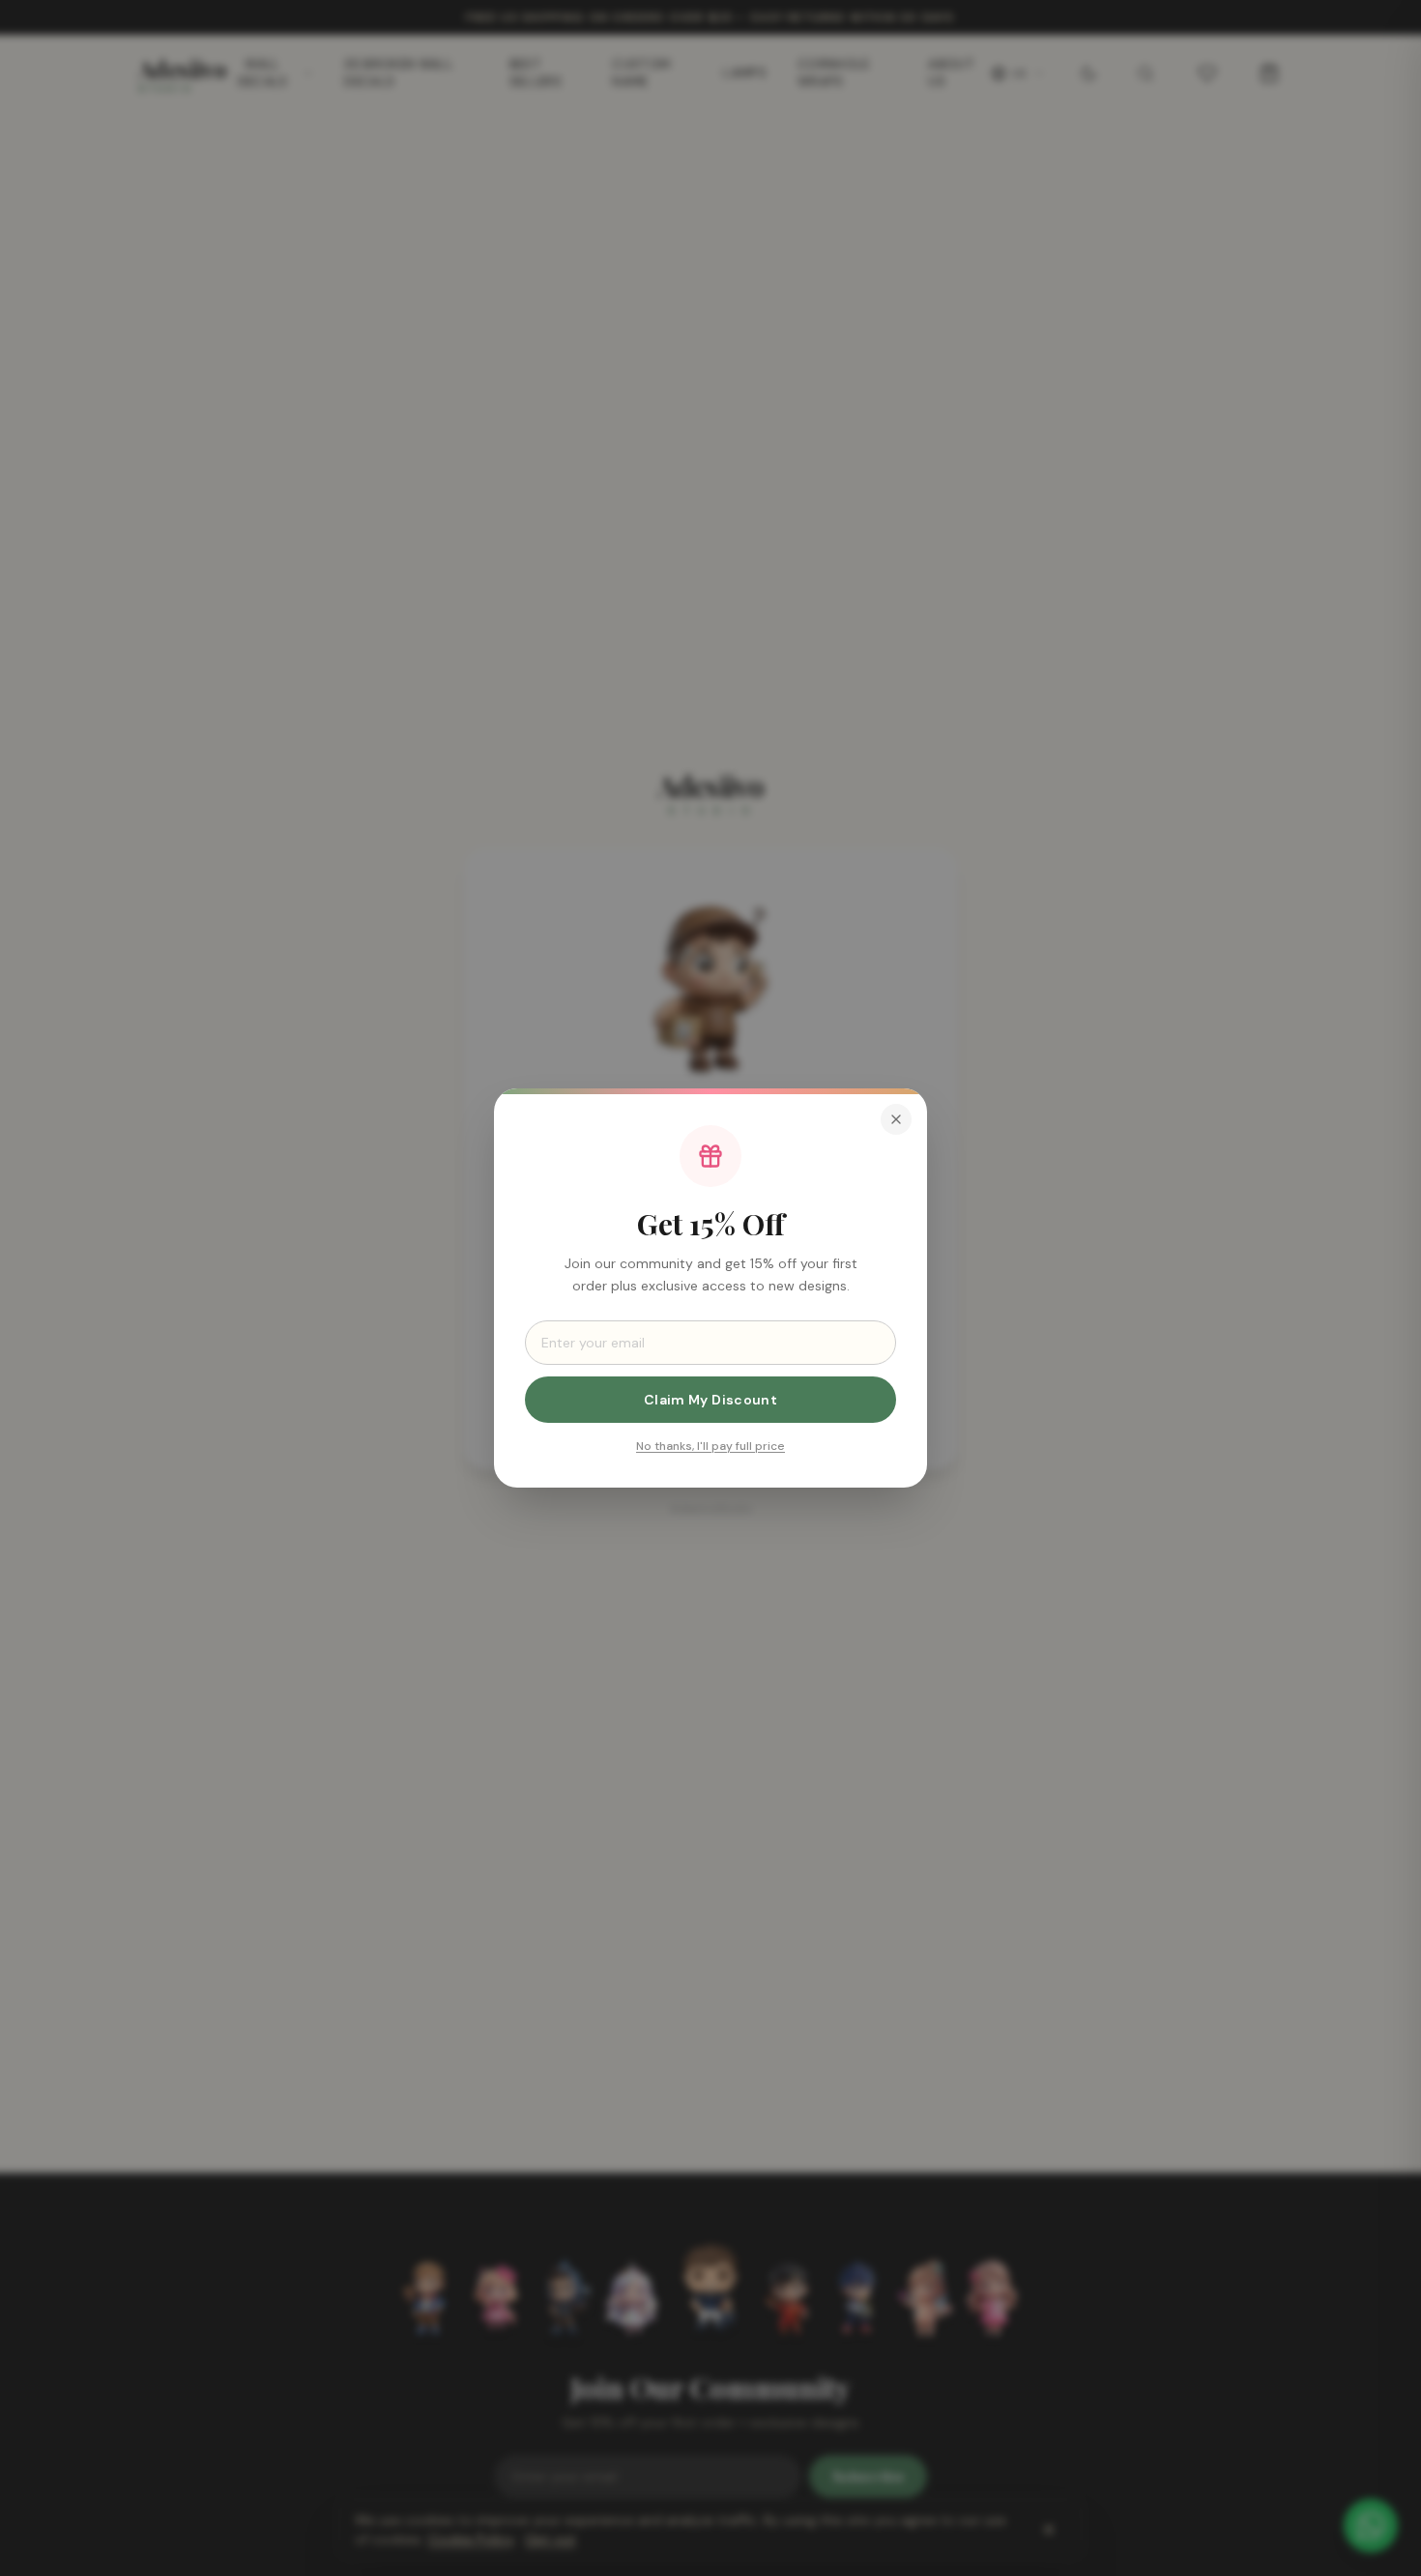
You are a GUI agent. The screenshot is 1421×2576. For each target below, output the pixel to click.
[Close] (896, 1119)
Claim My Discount (710, 1400)
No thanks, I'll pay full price (710, 1446)
